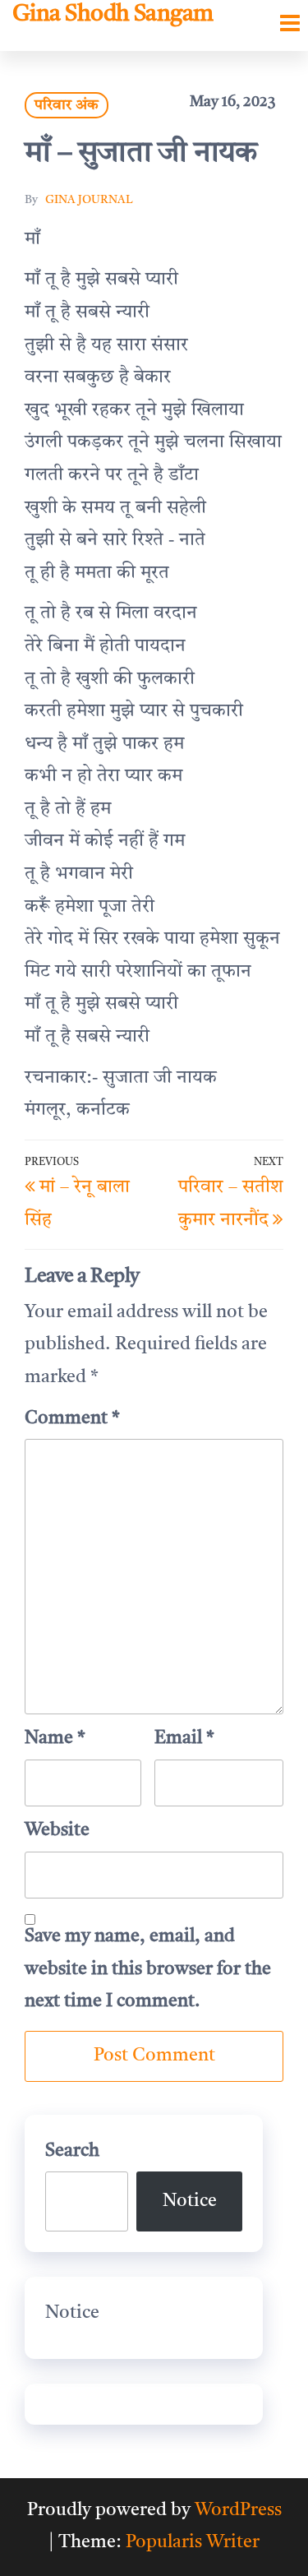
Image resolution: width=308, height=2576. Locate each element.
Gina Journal (89, 200)
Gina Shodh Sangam (113, 15)
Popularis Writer (193, 2542)
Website (57, 1830)
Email (184, 1738)
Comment (72, 1418)
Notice (190, 2201)
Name (55, 1738)
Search (72, 2151)
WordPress (238, 2510)
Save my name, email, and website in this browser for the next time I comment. (148, 1969)
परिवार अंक (67, 105)
